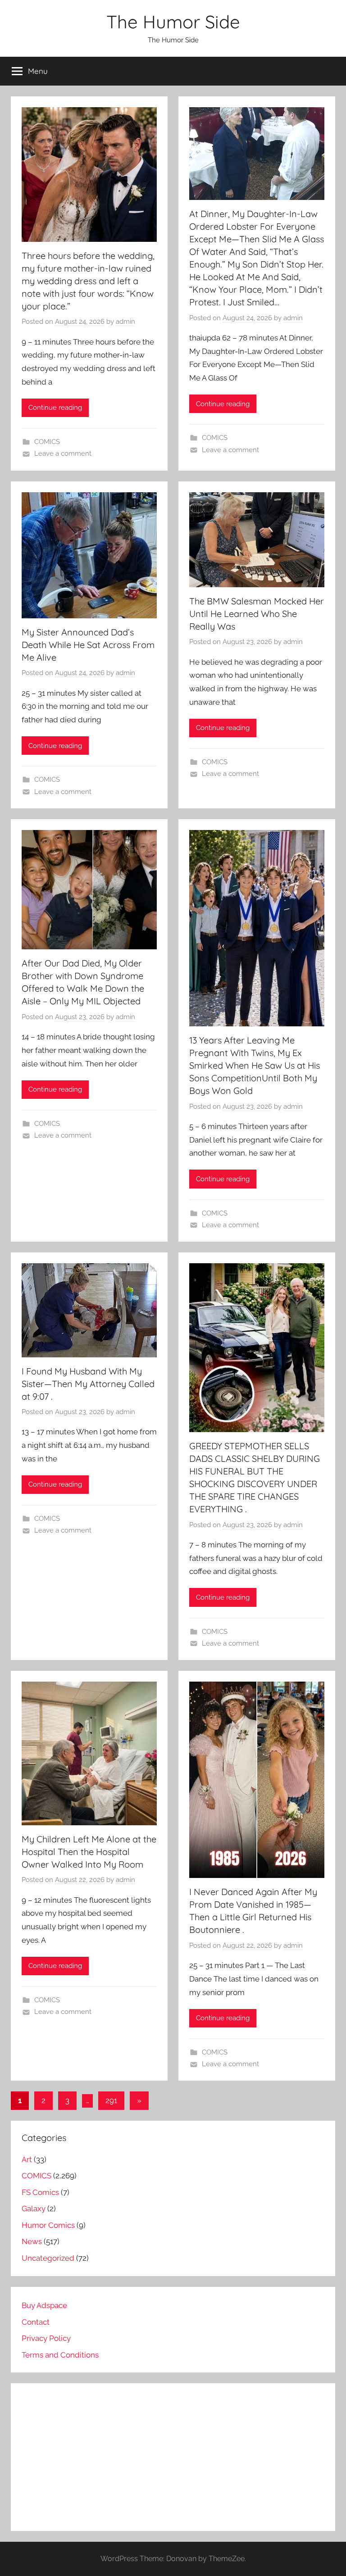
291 (111, 2100)
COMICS (47, 442)
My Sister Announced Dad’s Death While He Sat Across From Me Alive (88, 645)
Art (27, 2159)
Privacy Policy (46, 2338)
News (32, 2241)
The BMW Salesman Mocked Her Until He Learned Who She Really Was (257, 614)
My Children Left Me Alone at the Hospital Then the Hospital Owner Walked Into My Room (89, 1852)
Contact (36, 2322)
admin (125, 322)
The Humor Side (173, 22)
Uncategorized (48, 2258)
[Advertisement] (173, 2457)
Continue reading (55, 408)
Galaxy (34, 2209)
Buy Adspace (44, 2305)
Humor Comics (48, 2225)
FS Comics (40, 2192)
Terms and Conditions (60, 2355)
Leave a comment (63, 454)
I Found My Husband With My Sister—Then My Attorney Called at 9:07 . (88, 1384)
